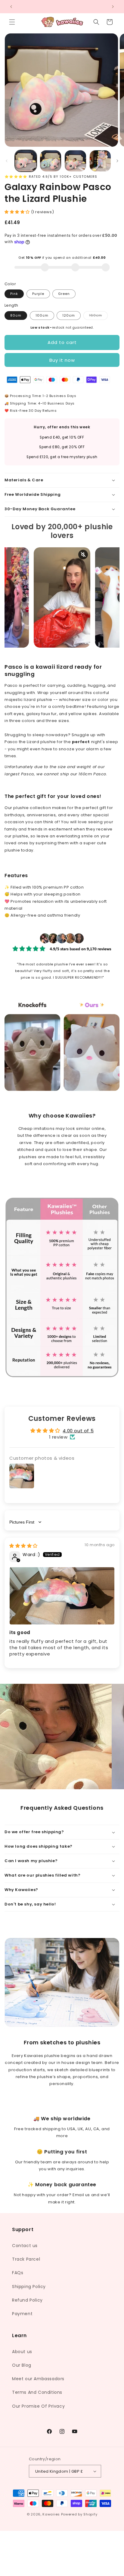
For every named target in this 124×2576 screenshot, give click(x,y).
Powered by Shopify (79, 2514)
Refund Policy (27, 2300)
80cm (16, 315)
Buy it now (62, 360)
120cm (69, 315)
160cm (98, 316)
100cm (42, 315)
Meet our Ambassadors (38, 2379)
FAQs (18, 2273)
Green (64, 294)
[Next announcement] (113, 7)
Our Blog (22, 2365)
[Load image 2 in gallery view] (51, 161)
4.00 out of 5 (78, 1431)
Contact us (25, 2246)
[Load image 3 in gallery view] (75, 161)
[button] (12, 22)
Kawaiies (51, 2514)
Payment (22, 2314)
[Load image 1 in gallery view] (26, 161)
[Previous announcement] (11, 7)
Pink (14, 294)
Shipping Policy (29, 2287)
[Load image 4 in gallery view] (100, 161)
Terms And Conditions (37, 2392)
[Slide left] (7, 161)
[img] (23, 1546)
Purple (38, 294)
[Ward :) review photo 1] (62, 1596)
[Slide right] (117, 161)
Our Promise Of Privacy (38, 2406)
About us (22, 2352)
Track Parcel (26, 2259)
